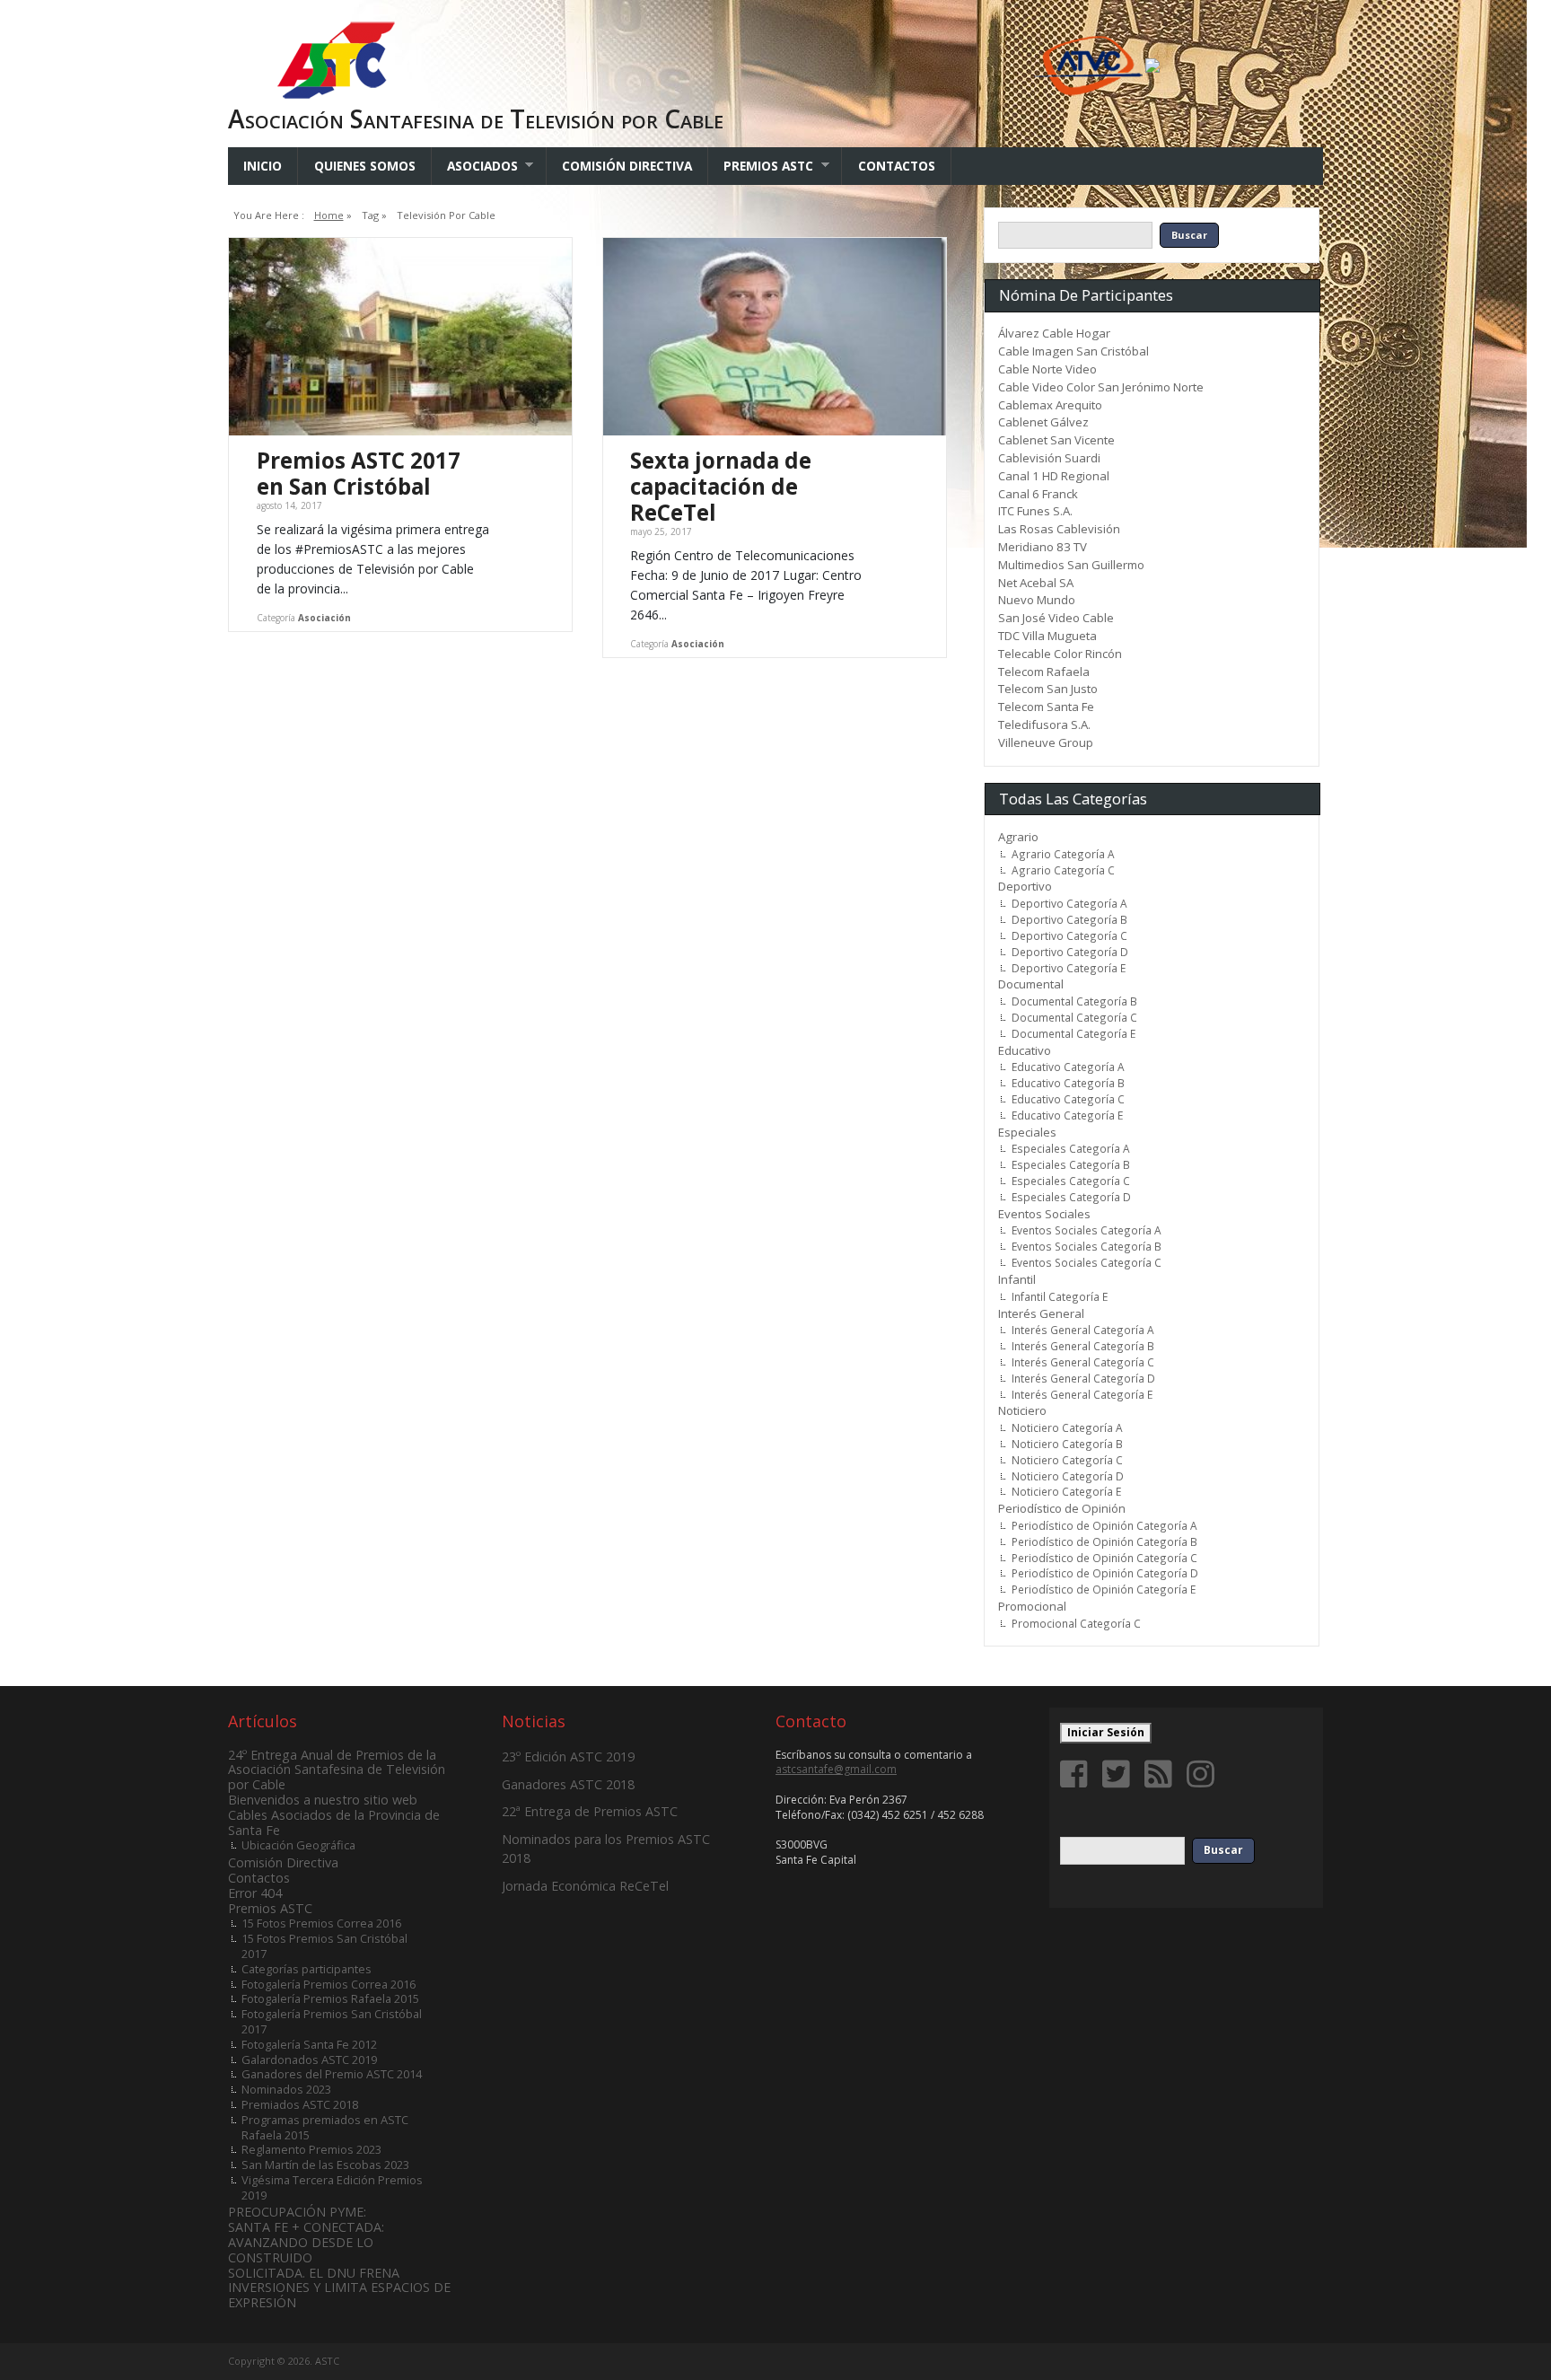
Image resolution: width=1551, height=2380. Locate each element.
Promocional (1032, 1606)
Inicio (263, 166)
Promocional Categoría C (1076, 1623)
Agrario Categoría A (1063, 854)
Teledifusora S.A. (1044, 725)
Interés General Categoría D (1083, 1378)
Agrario (1018, 837)
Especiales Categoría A (1071, 1148)
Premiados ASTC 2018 (300, 2104)
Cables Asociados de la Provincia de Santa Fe (334, 1822)
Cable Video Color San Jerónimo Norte (1101, 387)
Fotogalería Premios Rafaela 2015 (330, 1998)
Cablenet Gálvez (1043, 422)
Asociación (324, 618)
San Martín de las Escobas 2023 (325, 2165)
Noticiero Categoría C (1067, 1460)
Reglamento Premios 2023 (311, 2149)
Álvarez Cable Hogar (1054, 333)
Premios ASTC (761, 166)
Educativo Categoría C (1068, 1099)
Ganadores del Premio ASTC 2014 (332, 2074)
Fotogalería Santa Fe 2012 (309, 2044)
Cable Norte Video (1047, 369)
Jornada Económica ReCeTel (585, 1886)
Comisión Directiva (627, 166)
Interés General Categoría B (1083, 1346)
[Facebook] (1077, 1774)
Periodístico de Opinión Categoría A (1104, 1525)
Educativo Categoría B (1068, 1083)
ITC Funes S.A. (1035, 511)
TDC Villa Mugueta (1047, 636)
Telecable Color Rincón (1060, 654)
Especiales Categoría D (1071, 1197)
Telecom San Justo (1048, 689)
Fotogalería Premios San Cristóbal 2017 (332, 2021)
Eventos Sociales (1044, 1214)
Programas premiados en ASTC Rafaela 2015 (325, 2127)
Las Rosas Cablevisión (1059, 529)
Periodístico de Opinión (1062, 1508)
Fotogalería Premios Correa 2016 (329, 1984)
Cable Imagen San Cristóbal (1073, 351)
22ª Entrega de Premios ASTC (590, 1811)
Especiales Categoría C (1071, 1181)
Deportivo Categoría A (1069, 903)
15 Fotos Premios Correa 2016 (321, 1923)
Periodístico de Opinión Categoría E (1104, 1589)
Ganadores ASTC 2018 (568, 1784)
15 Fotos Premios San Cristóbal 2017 (324, 1946)
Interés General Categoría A (1083, 1330)
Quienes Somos (365, 166)
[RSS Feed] (1161, 1774)
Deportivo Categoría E (1069, 968)
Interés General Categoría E (1082, 1394)
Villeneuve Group (1046, 742)
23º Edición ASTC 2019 (568, 1756)
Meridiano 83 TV (1043, 547)
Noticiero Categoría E (1066, 1491)
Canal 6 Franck (1038, 494)
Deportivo (1025, 886)
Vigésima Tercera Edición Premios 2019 (332, 2187)
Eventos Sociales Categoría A (1087, 1230)
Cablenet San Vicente (1056, 440)
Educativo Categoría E (1067, 1115)
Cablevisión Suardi (1049, 458)
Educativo (1025, 1050)
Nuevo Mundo (1037, 600)
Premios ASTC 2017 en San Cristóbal (359, 473)
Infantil (1017, 1279)
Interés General (1041, 1313)
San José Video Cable (1056, 618)
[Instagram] (1204, 1774)
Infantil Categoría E (1060, 1296)
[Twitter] (1119, 1774)
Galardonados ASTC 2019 (309, 2059)
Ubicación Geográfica (298, 1845)
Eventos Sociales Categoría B (1087, 1246)
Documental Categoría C (1074, 1017)
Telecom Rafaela (1044, 672)
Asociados (475, 166)
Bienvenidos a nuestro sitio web (323, 1800)
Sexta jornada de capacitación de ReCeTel (721, 486)
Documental (1031, 984)
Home (329, 215)
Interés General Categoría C (1083, 1362)
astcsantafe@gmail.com (836, 1769)
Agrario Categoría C (1063, 870)
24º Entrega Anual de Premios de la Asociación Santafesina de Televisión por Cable (337, 1770)
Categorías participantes (307, 1969)
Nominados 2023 (286, 2089)
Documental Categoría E (1073, 1033)
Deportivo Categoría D (1070, 952)
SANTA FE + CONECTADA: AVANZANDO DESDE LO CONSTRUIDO (306, 2242)
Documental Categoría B (1074, 1001)
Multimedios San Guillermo (1071, 565)
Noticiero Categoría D (1068, 1476)
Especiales (1027, 1132)
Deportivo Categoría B (1069, 919)
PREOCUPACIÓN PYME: (297, 2212)
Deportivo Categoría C (1069, 935)
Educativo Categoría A (1068, 1067)
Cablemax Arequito (1050, 405)
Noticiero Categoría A (1067, 1427)
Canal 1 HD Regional (1054, 476)
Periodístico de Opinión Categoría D (1105, 1573)
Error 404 (255, 1893)
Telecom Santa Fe (1046, 707)
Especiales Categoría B (1071, 1164)
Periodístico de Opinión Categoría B (1104, 1541)
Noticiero (1022, 1410)
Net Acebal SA (1036, 583)
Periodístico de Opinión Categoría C (1104, 1558)
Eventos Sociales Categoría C (1087, 1262)
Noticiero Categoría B (1067, 1444)
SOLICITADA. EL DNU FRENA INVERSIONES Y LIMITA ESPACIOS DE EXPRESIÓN (339, 2288)
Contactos (897, 166)
